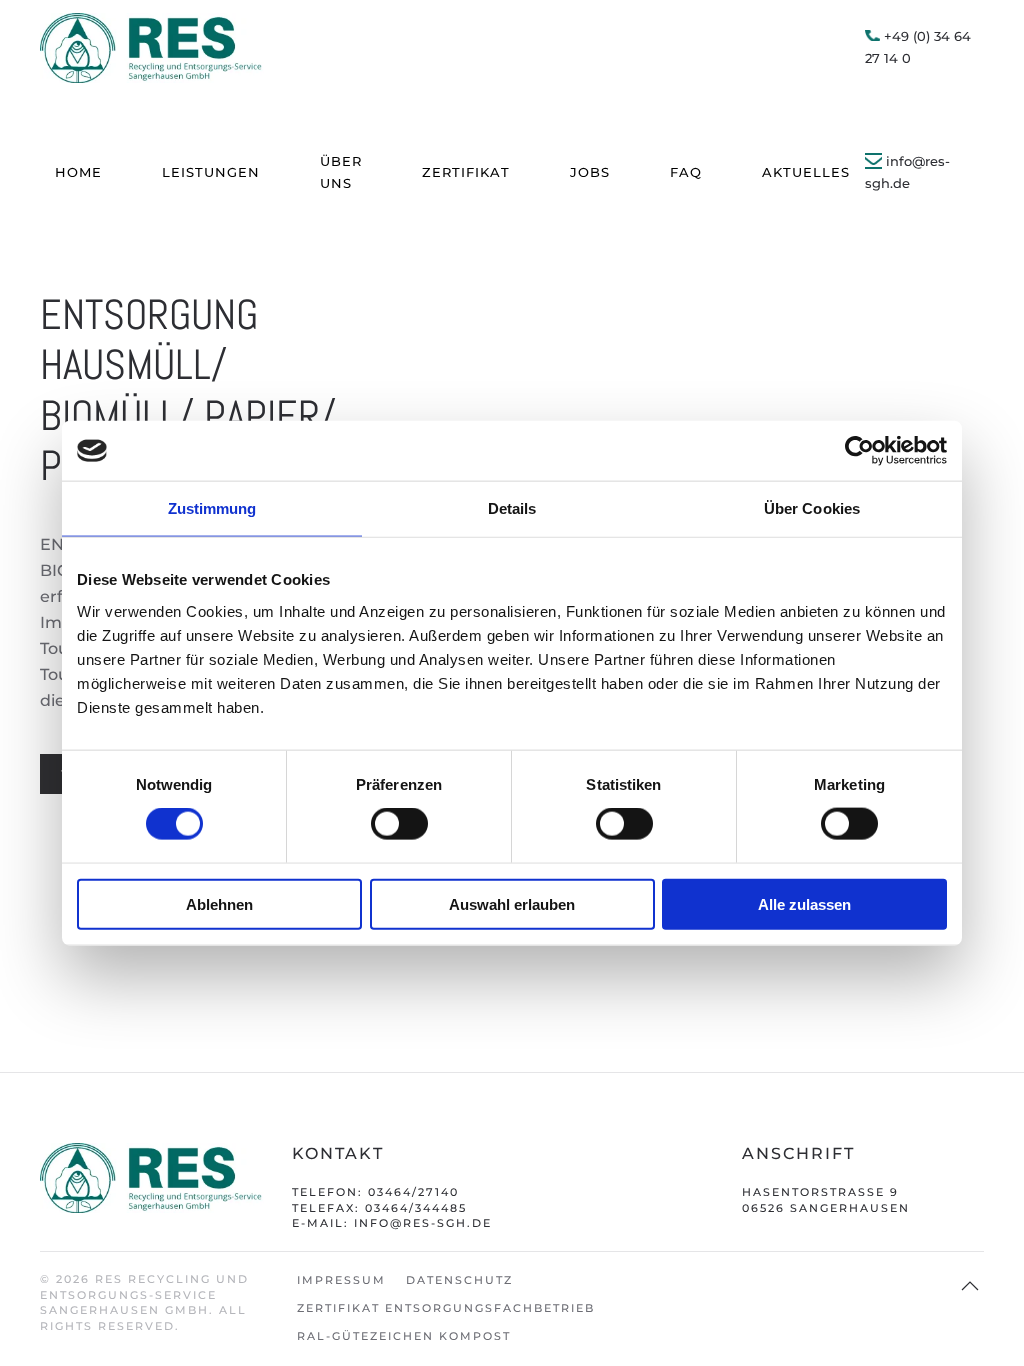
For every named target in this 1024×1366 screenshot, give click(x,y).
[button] (970, 1286)
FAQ (686, 172)
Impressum (341, 1280)
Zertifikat (466, 172)
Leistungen (211, 172)
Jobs (590, 172)
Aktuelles (806, 172)
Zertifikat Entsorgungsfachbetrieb (446, 1308)
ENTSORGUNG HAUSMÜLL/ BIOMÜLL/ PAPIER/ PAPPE (188, 390)
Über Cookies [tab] (812, 508)
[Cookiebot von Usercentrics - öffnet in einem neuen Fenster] (859, 451)
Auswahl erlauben (512, 903)
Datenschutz (459, 1280)
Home (78, 172)
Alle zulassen (804, 903)
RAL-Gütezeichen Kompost (404, 1336)
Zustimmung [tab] (212, 508)
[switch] (399, 824)
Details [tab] (512, 508)
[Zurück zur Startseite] (152, 47)
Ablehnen (219, 903)
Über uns (341, 171)
